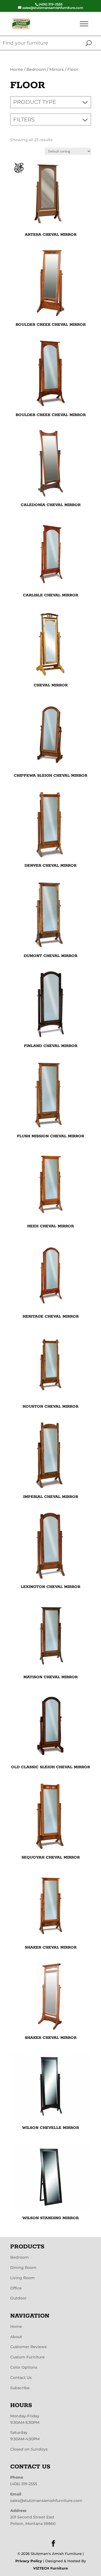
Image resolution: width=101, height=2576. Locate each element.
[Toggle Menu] (84, 24)
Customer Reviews (28, 2347)
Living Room (22, 2278)
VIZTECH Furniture (50, 2568)
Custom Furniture (27, 2357)
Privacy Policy (29, 2561)
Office (16, 2288)
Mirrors (57, 69)
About (16, 2337)
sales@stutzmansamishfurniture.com (46, 2501)
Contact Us (21, 2378)
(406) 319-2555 (24, 2484)
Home (17, 69)
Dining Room (23, 2268)
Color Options (24, 2367)
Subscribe (20, 2388)
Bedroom (36, 69)
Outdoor (18, 2298)
